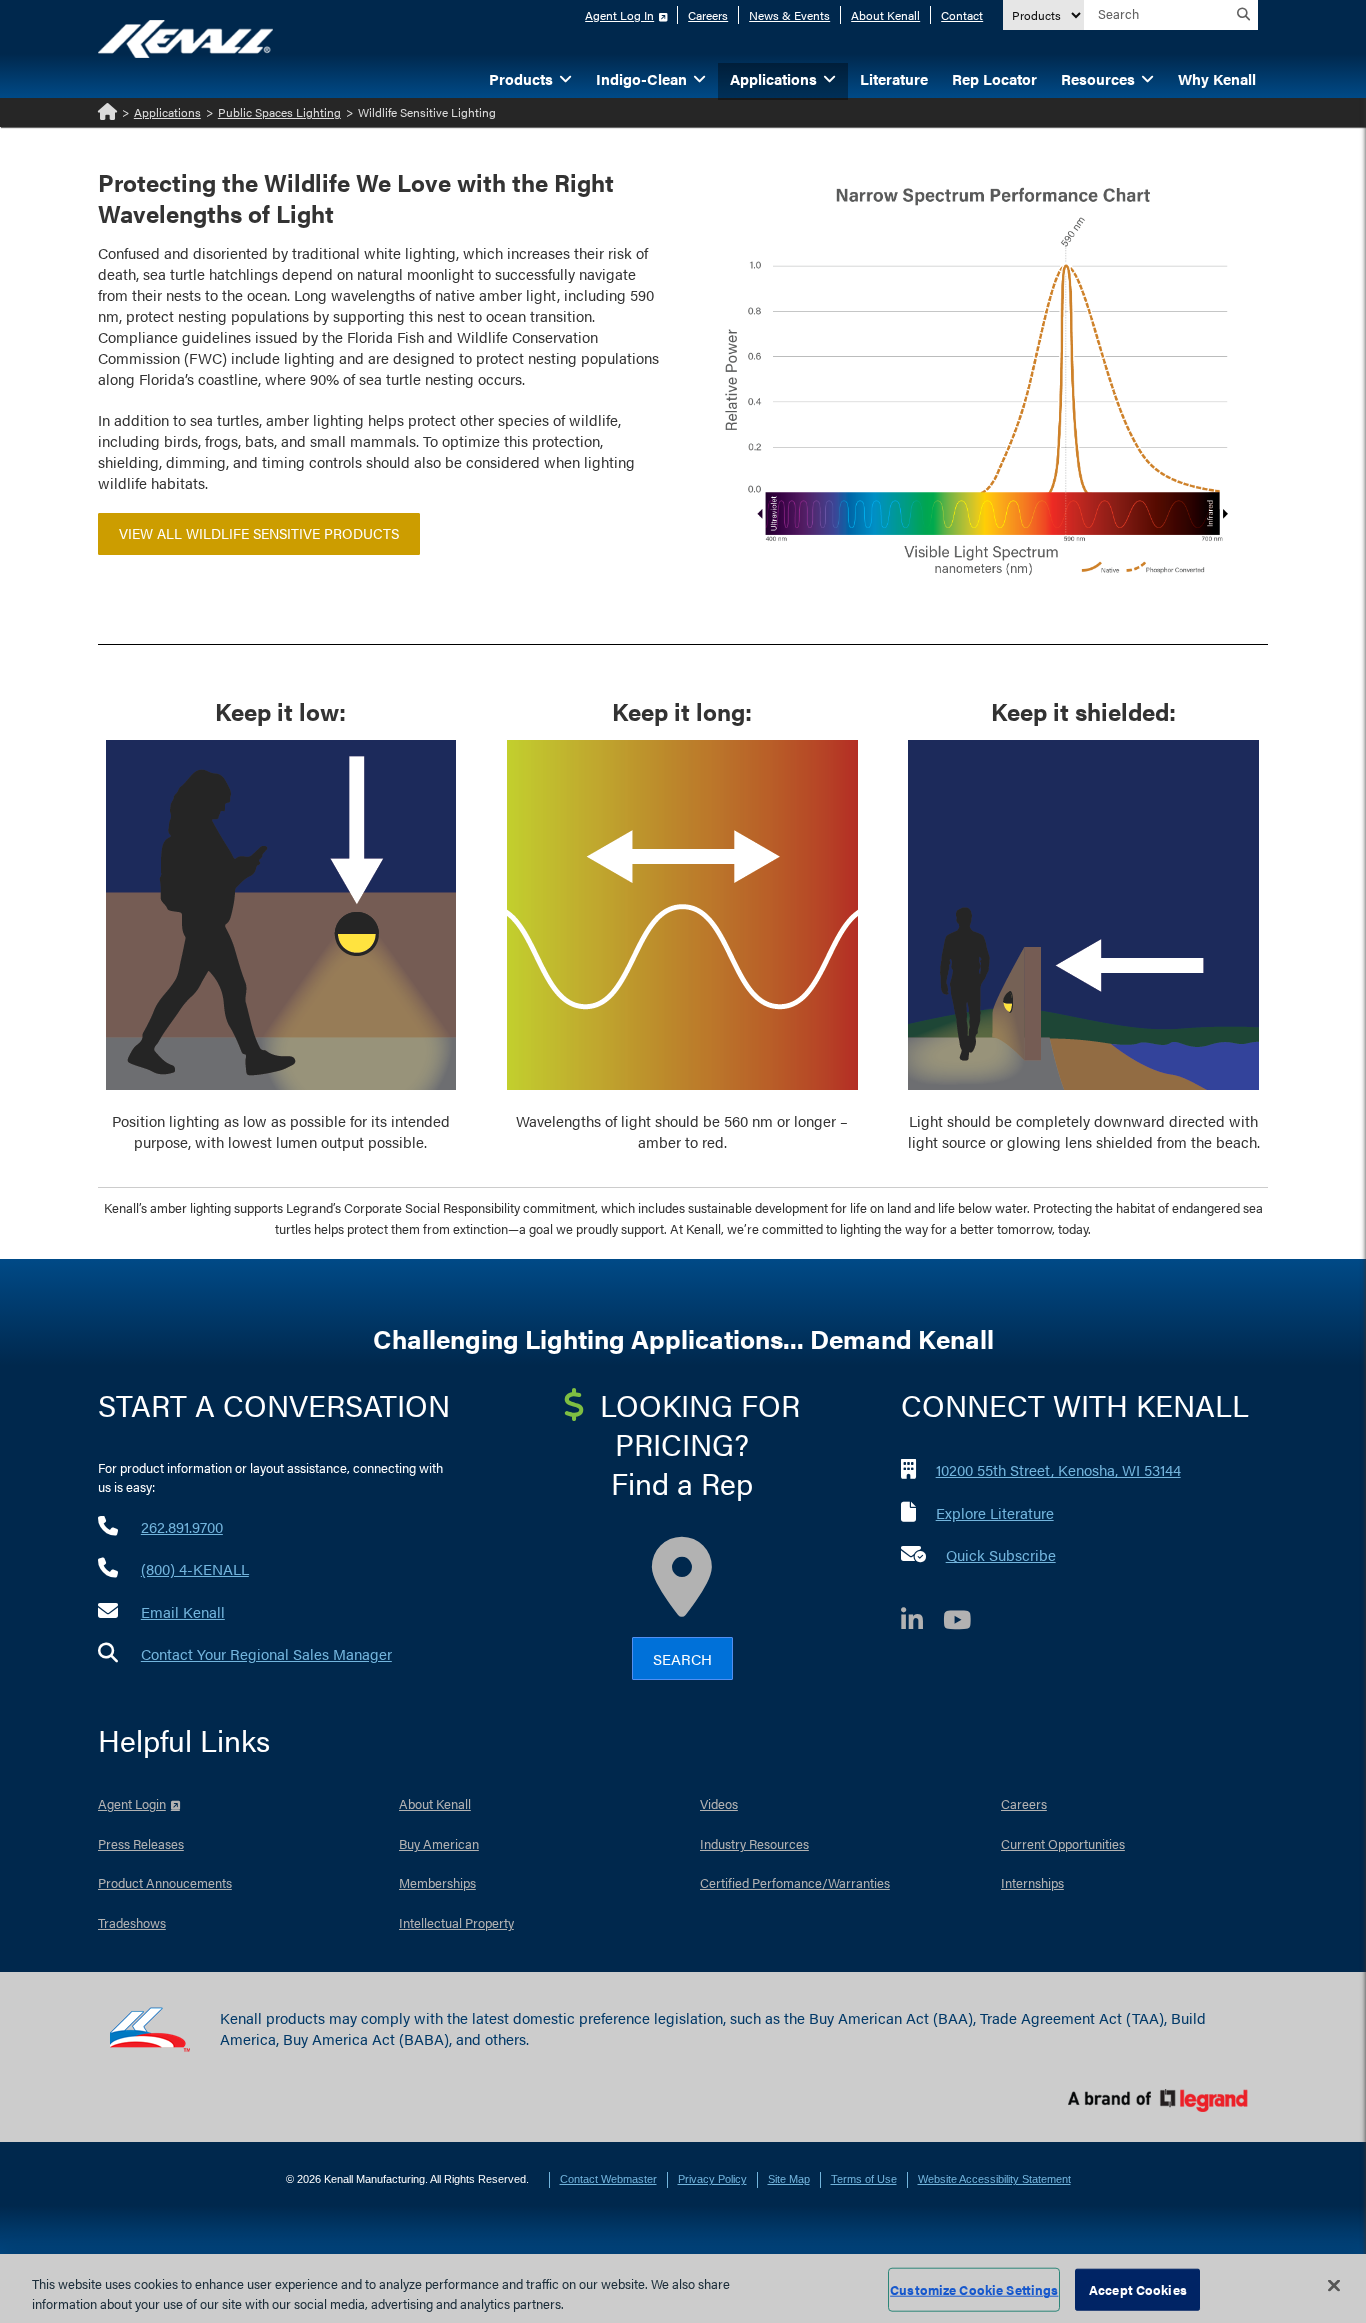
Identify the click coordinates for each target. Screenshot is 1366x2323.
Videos (719, 1803)
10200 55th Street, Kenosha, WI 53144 (1058, 1469)
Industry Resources (754, 1843)
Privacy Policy (712, 2179)
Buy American (439, 1843)
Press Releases (141, 1843)
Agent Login (132, 1803)
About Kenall (885, 15)
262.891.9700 (182, 1526)
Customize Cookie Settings (974, 2289)
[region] (683, 2288)
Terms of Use (864, 2179)
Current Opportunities (1063, 1843)
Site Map (789, 2179)
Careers (708, 15)
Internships (1032, 1882)
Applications (167, 112)
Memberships (437, 1882)
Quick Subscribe (1001, 1554)
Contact (962, 15)
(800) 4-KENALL (195, 1568)
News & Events (789, 15)
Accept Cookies (1138, 2289)
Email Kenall (183, 1611)
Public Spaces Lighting (279, 112)
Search (682, 1658)
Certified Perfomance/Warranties (795, 1882)
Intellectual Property (456, 1922)
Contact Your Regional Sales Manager (266, 1653)
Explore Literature (995, 1512)
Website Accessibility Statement (994, 2179)
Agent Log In (619, 15)
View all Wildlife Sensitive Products (259, 533)
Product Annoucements (165, 1882)
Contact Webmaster (608, 2179)
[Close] (1334, 2286)
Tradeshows (132, 1922)
